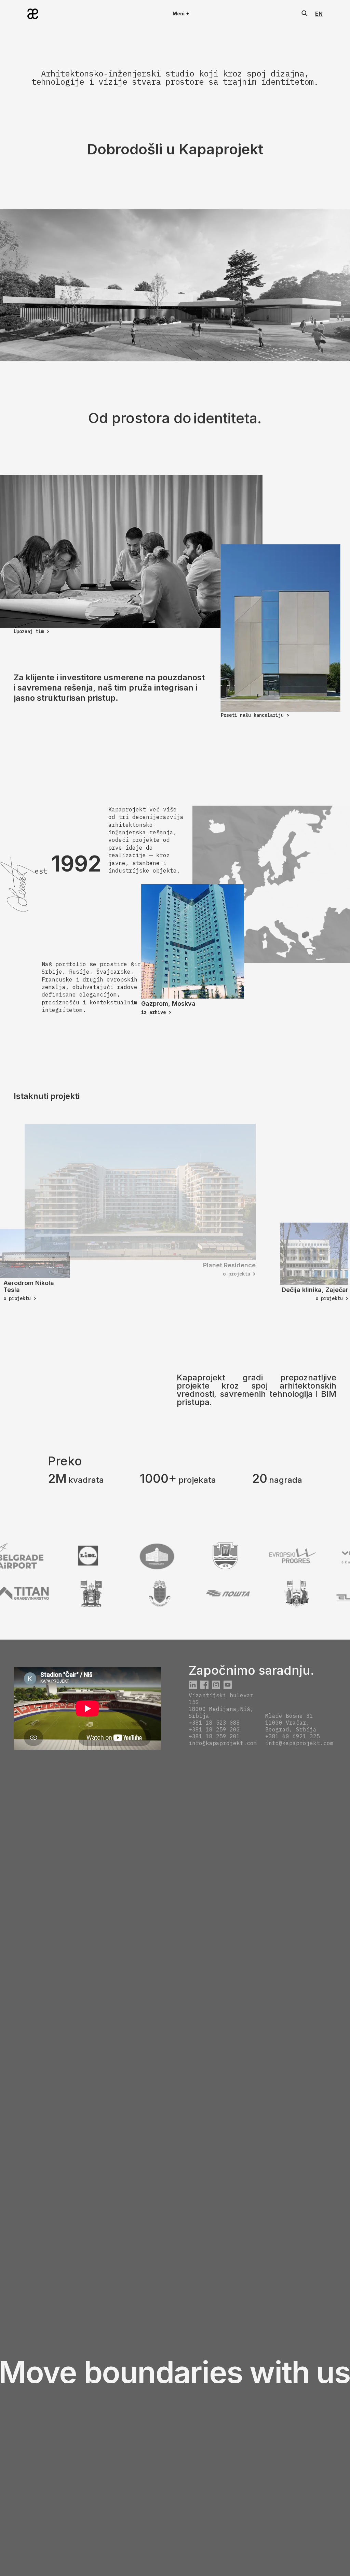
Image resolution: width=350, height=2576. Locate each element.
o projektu (239, 1274)
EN (319, 14)
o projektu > (20, 1298)
